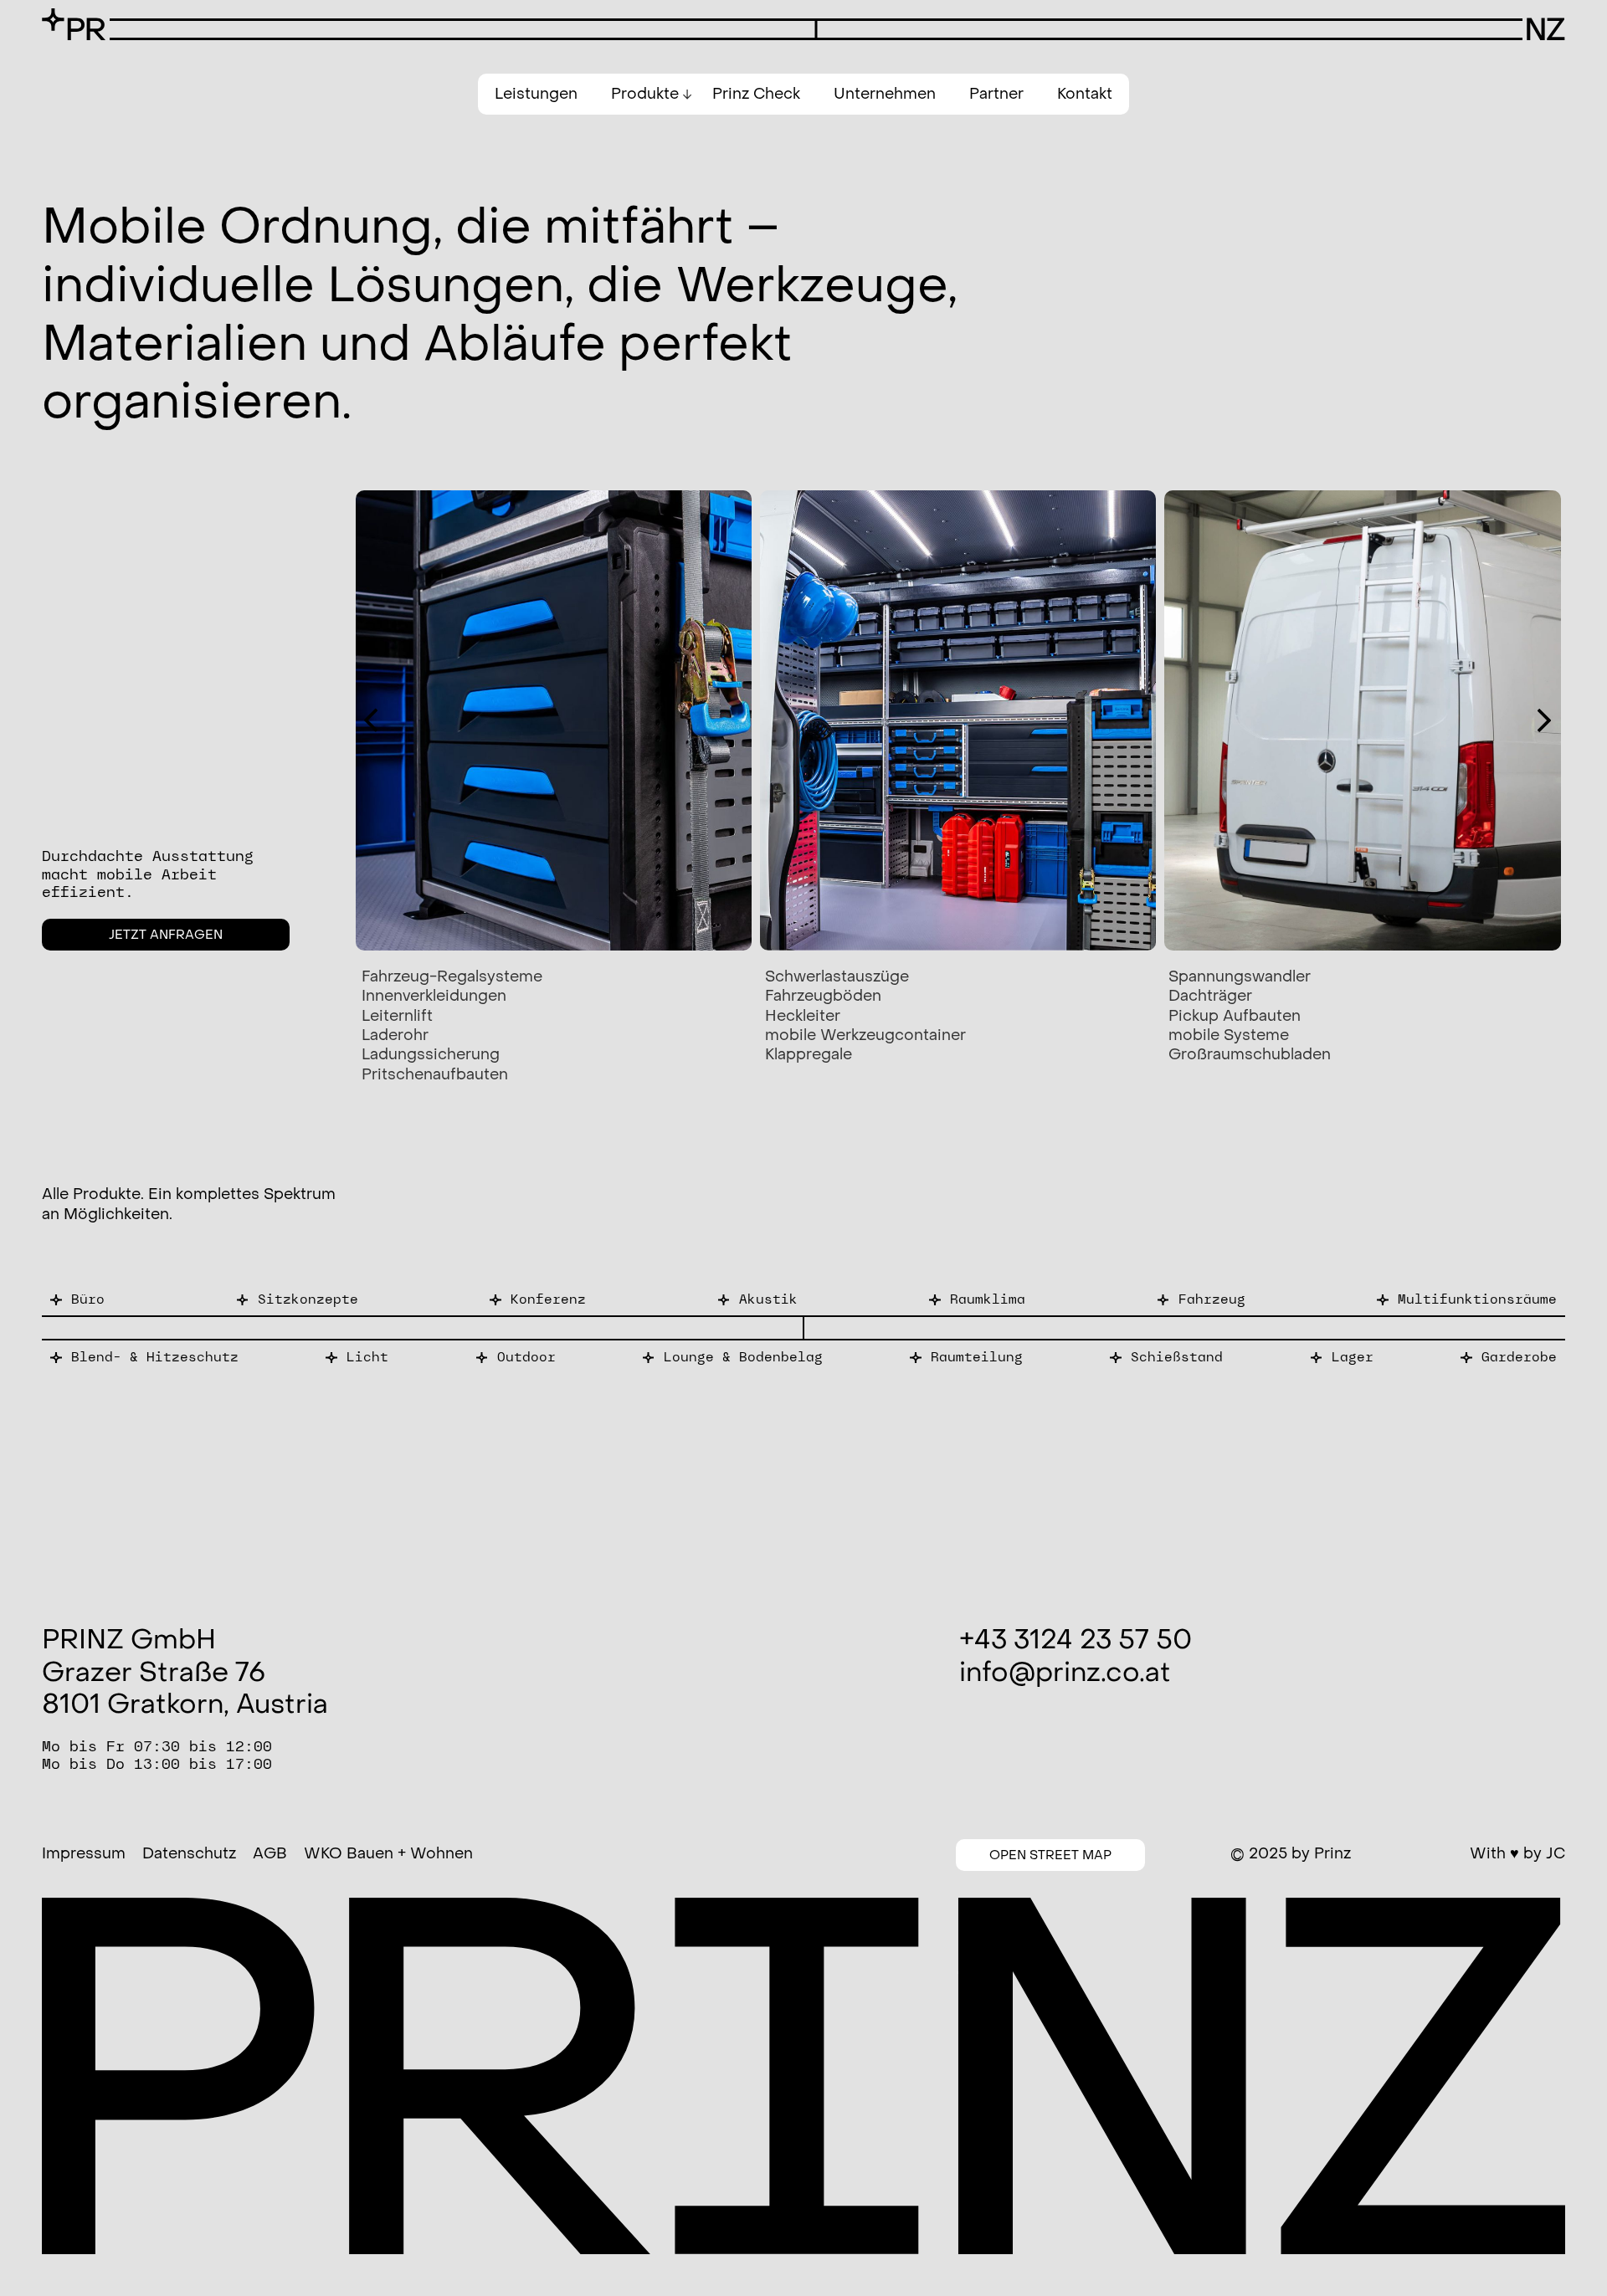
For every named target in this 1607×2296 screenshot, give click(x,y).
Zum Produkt (77, 1299)
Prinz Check (756, 94)
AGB (270, 1854)
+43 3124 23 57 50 (1076, 1640)
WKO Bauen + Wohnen (388, 1854)
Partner (996, 94)
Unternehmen (885, 94)
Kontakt (1085, 94)
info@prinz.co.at (1065, 1673)
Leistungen (536, 94)
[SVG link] (74, 24)
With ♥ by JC (1517, 1854)
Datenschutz (189, 1854)
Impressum (84, 1854)
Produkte (645, 94)
